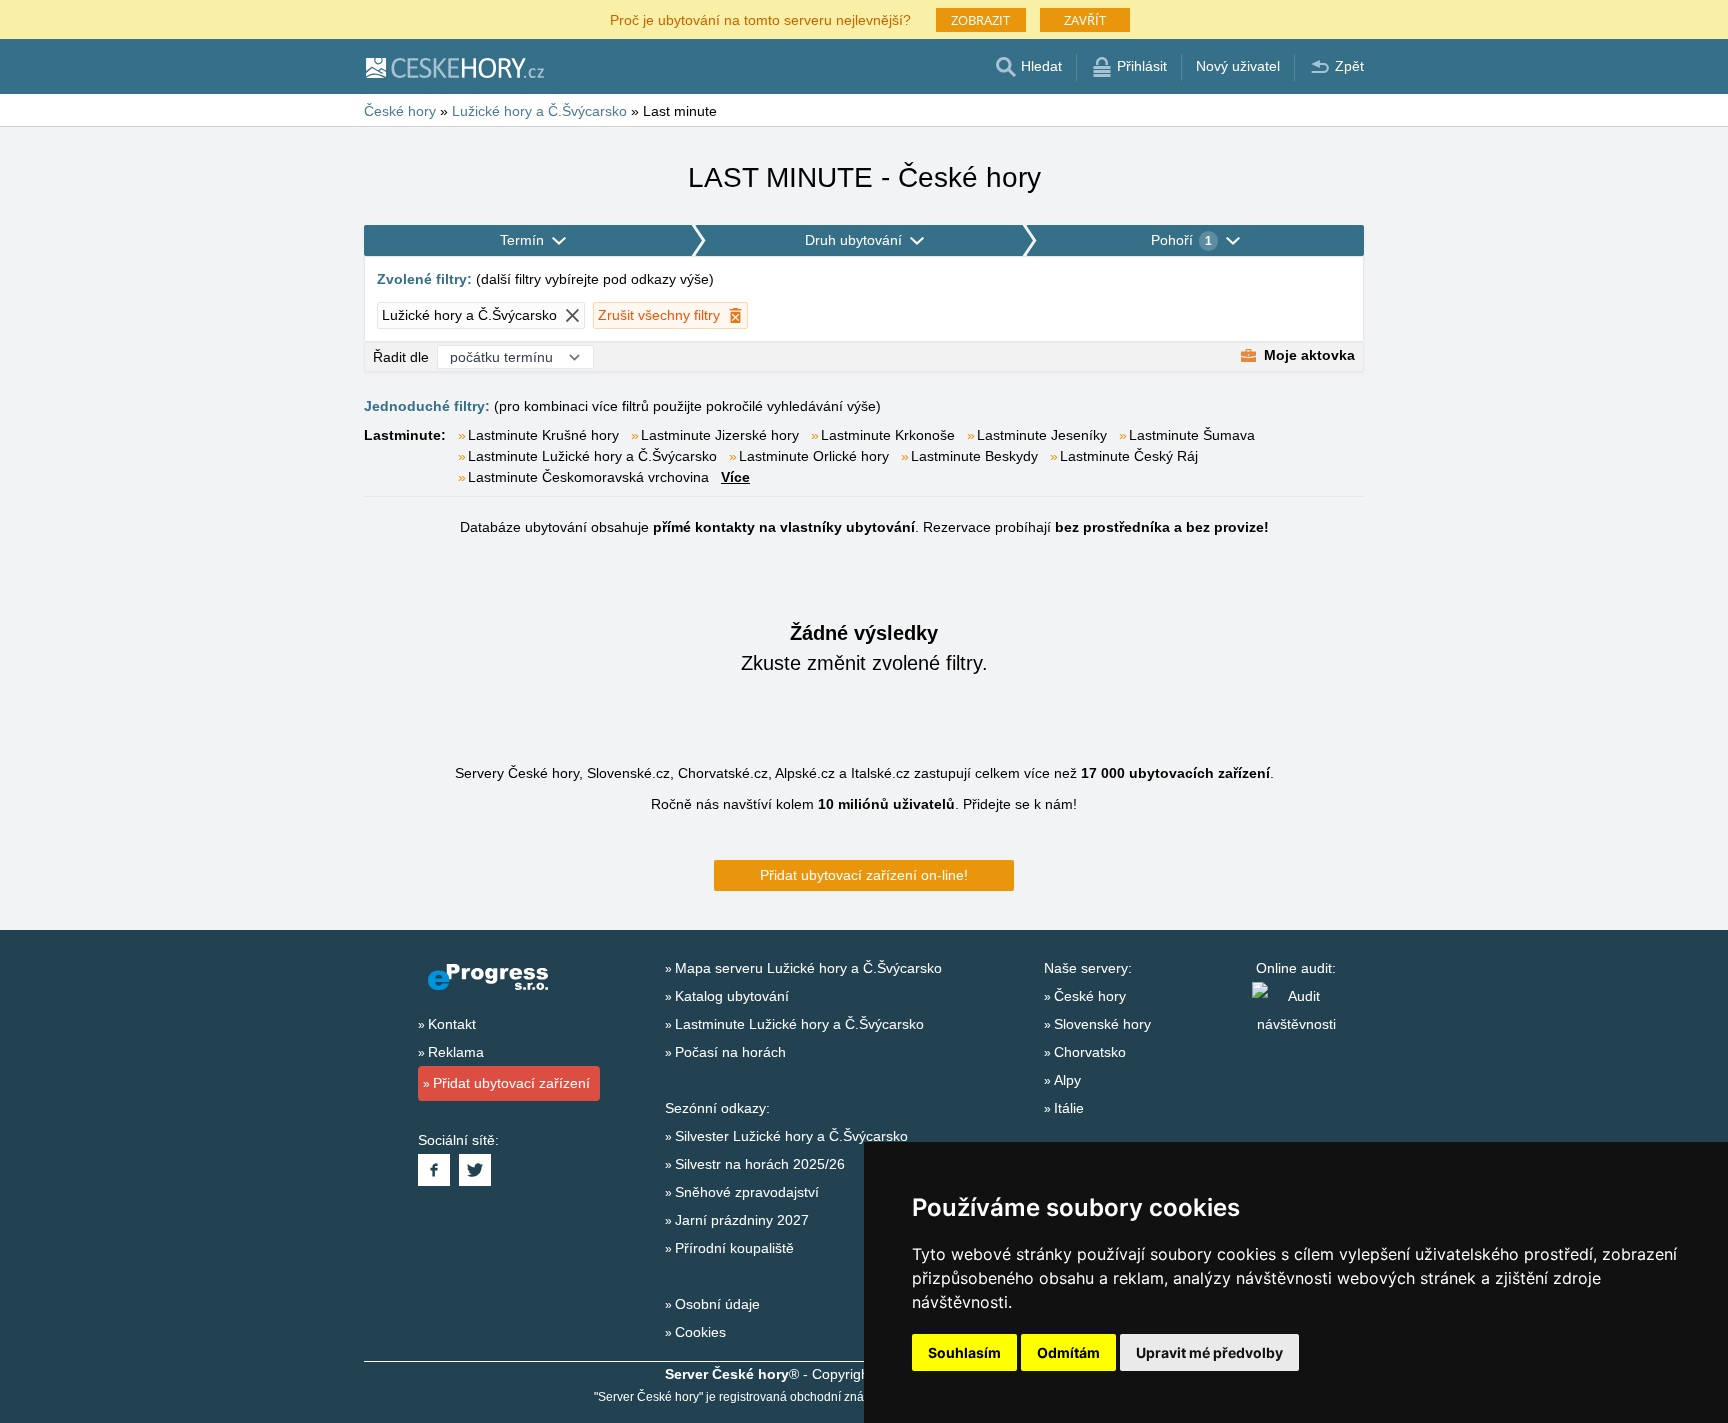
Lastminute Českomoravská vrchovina (588, 477)
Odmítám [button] (1068, 1352)
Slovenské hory (1102, 1024)
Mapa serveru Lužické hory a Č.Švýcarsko (808, 968)
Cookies (700, 1332)
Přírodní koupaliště (734, 1248)
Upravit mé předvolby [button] (1209, 1352)
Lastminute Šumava (1192, 435)
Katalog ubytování (732, 996)
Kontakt (452, 1024)
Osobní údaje (717, 1304)
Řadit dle (401, 357)
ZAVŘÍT (1085, 20)
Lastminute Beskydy (974, 456)
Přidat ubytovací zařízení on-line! (864, 875)
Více (735, 477)
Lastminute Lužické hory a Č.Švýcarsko (592, 456)
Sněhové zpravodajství (747, 1192)
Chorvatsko (1090, 1052)
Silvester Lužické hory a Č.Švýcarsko (791, 1136)
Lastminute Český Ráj (1129, 456)
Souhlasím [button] (964, 1352)
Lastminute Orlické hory (814, 456)
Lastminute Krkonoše (888, 435)
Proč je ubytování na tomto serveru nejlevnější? (760, 18)
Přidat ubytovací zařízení (511, 1083)
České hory (1090, 996)
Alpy (1067, 1080)
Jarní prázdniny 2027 (742, 1220)
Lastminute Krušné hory (543, 435)
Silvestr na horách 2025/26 (760, 1164)
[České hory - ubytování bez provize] (454, 67)
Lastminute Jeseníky (1042, 435)
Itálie (1069, 1108)
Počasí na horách (730, 1052)
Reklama (456, 1052)
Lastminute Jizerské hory (720, 435)
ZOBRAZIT (980, 20)
